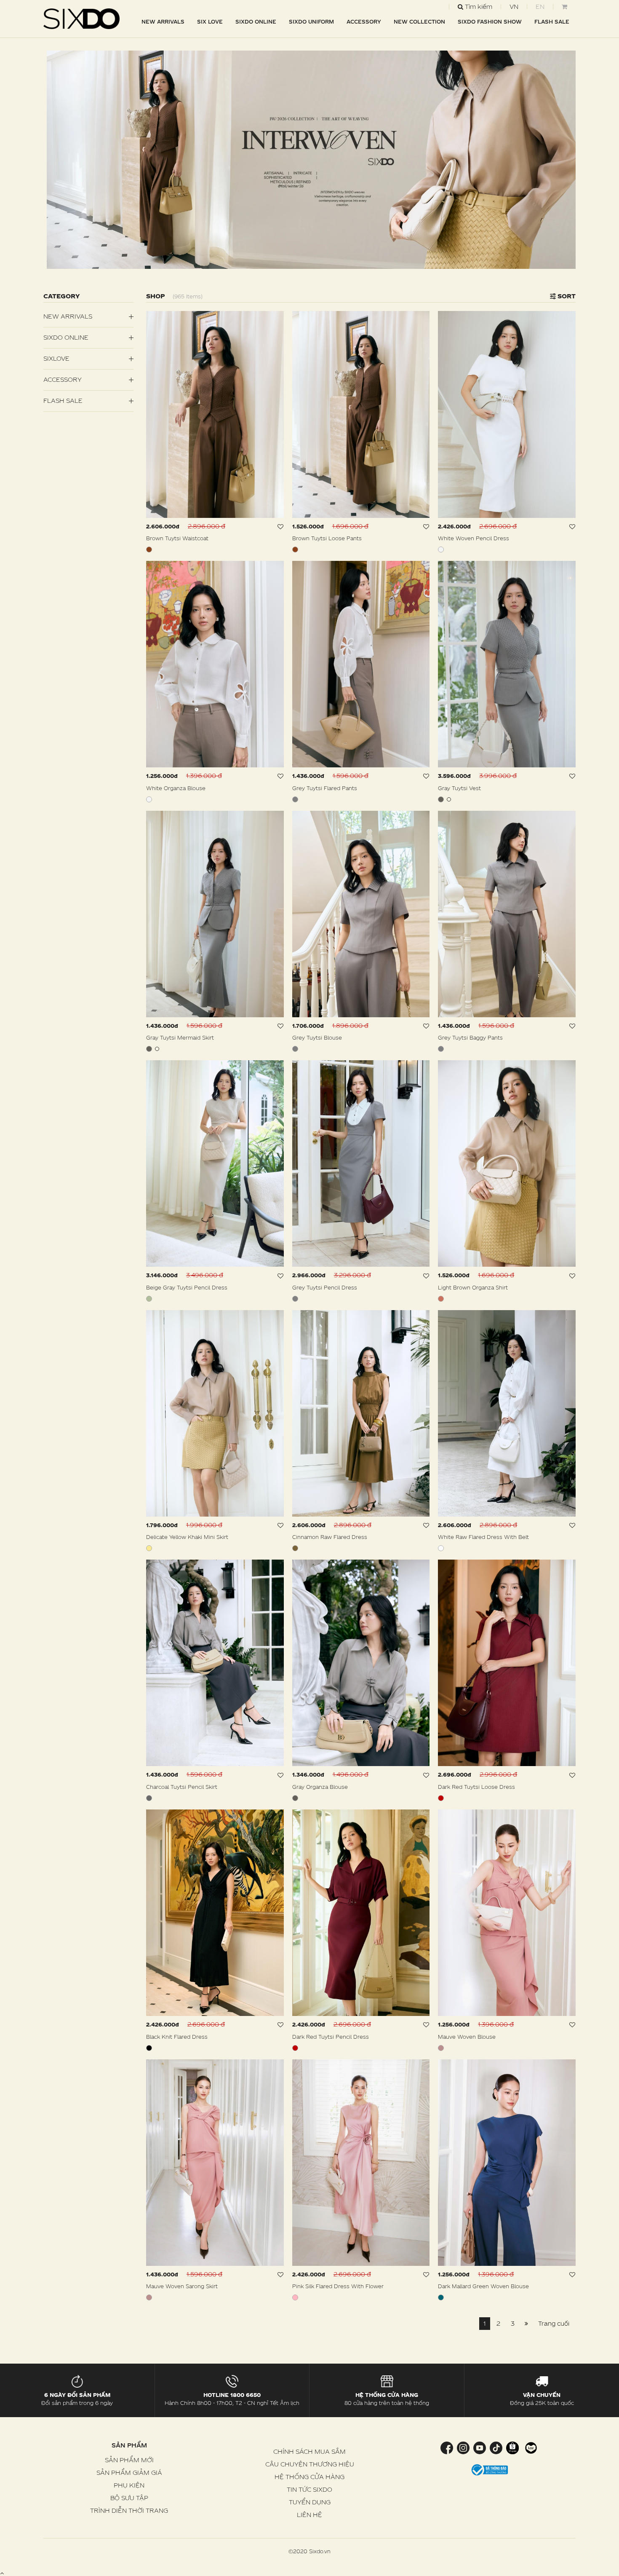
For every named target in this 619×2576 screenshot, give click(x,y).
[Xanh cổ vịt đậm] (441, 2297)
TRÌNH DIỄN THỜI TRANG (129, 2510)
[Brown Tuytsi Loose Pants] (361, 414)
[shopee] (512, 2447)
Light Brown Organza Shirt (473, 1287)
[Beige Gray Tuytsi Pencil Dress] (215, 1163)
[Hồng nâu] (441, 2048)
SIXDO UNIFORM (311, 21)
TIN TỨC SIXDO (309, 2489)
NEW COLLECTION (419, 21)
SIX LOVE (210, 21)
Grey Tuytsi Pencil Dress (325, 1287)
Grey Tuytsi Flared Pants (325, 788)
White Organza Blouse (176, 788)
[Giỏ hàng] (564, 7)
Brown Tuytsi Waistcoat (177, 538)
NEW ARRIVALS (163, 21)
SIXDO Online (256, 21)
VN (514, 7)
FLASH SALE (552, 21)
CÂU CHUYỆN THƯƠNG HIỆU (310, 2464)
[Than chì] (149, 1798)
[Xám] (295, 799)
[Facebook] (448, 2447)
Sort (566, 296)
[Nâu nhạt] (441, 1299)
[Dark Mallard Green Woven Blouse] (507, 2163)
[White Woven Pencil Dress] (507, 414)
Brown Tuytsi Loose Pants (327, 538)
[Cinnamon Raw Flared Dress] (361, 1413)
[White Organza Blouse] (215, 664)
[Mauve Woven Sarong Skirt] (215, 2163)
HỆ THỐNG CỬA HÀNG (309, 2477)
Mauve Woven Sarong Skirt (182, 2286)
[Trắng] (441, 550)
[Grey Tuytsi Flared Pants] (361, 664)
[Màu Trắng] (441, 1548)
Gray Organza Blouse (320, 1787)
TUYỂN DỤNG (310, 2502)
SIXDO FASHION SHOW (490, 21)
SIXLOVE (56, 358)
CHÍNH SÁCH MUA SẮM (309, 2451)
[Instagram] (463, 2447)
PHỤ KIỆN (129, 2485)
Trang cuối (554, 2323)
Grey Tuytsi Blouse (317, 1037)
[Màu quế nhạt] (295, 1548)
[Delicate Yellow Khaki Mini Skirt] (215, 1413)
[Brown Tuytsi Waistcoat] (215, 414)
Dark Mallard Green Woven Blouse (483, 2286)
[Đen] (149, 2048)
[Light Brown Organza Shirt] (507, 1163)
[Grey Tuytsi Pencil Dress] (361, 1163)
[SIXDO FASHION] (82, 19)
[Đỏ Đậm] (441, 1798)
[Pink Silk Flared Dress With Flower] (361, 2163)
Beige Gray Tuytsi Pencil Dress (187, 1287)
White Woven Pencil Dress (474, 538)
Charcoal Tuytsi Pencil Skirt (182, 1787)
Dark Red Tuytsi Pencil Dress (331, 2037)
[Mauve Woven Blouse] (507, 1913)
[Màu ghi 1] (449, 799)
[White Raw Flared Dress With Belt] (507, 1413)
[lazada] (530, 2447)
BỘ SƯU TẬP (129, 2498)
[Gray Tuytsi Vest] (507, 664)
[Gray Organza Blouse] (361, 1663)
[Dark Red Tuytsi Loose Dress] (507, 1663)
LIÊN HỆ (309, 2515)
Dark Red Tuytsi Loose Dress (476, 1787)
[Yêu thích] (281, 527)
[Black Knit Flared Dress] (215, 1913)
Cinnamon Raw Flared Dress (330, 1537)
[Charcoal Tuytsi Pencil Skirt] (215, 1663)
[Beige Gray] (149, 1299)
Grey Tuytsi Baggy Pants (470, 1037)
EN (540, 7)
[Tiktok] (496, 2447)
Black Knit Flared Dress (177, 2037)
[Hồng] (295, 2297)
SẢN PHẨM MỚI (129, 2460)
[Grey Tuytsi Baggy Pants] (507, 914)
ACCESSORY (364, 21)
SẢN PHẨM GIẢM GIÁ (129, 2473)
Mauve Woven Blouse (467, 2037)
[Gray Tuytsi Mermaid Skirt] (215, 914)
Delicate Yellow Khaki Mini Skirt (187, 1537)
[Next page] (526, 2324)
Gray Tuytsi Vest (459, 788)
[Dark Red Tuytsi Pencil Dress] (361, 1913)
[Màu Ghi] (441, 799)
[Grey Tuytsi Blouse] (361, 914)
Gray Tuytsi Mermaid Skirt (180, 1037)
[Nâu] (149, 550)
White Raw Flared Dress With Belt (483, 1537)
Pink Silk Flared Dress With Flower (338, 2286)
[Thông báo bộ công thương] (490, 2469)
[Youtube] (479, 2447)
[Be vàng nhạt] (149, 1548)
